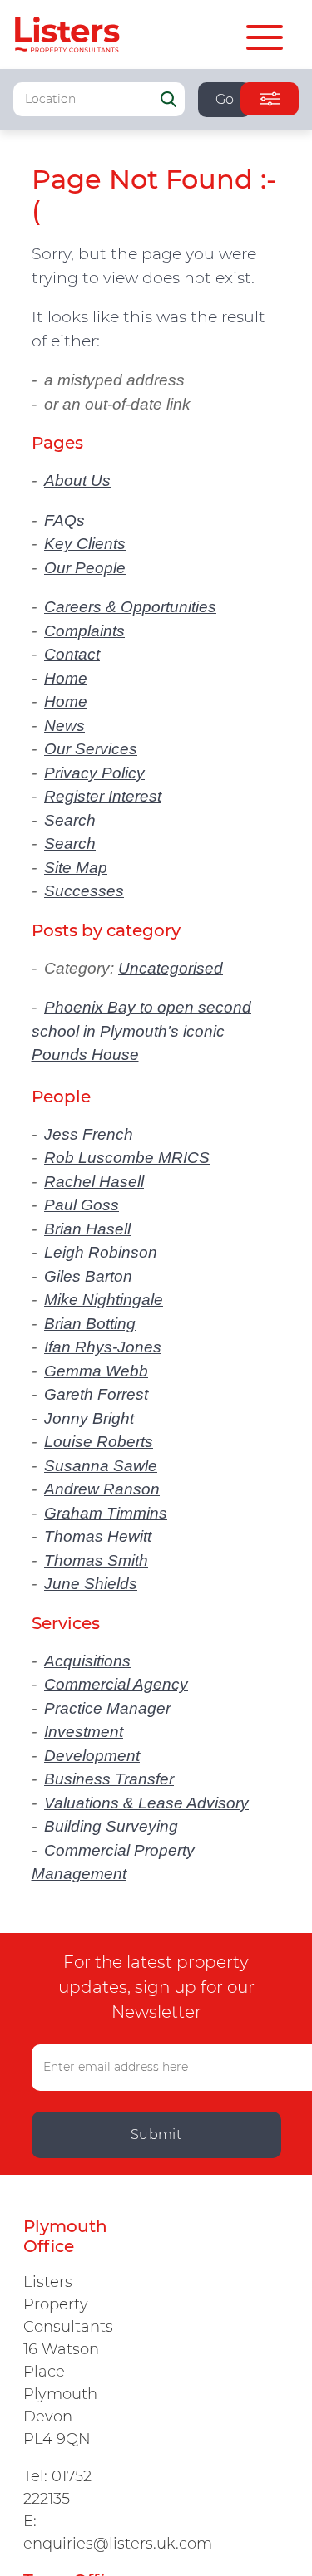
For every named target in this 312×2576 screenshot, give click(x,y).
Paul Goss (82, 1205)
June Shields (91, 1584)
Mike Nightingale (104, 1300)
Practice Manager (107, 1708)
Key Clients (85, 544)
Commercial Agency (116, 1684)
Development (92, 1756)
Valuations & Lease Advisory (146, 1803)
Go (225, 99)
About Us (77, 481)
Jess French (89, 1134)
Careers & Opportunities (130, 607)
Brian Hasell (87, 1229)
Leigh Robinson (101, 1252)
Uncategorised (171, 968)
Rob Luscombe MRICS (127, 1158)
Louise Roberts (99, 1442)
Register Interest (103, 796)
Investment (84, 1732)
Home (66, 678)
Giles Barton (88, 1276)
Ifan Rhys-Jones (103, 1347)
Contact (72, 654)
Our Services (91, 749)
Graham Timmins (106, 1513)
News (64, 726)
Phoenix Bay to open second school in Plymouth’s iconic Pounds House (142, 1031)
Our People (85, 568)
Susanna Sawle (101, 1466)
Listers (67, 34)
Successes (84, 891)
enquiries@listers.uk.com (118, 2544)
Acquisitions (87, 1661)
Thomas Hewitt (98, 1536)
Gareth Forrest (96, 1394)
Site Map (76, 868)
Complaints (84, 631)
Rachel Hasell (94, 1182)
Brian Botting (90, 1324)
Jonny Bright (89, 1418)
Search (70, 820)
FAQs (64, 520)
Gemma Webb (96, 1371)
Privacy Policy (94, 773)
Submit (156, 2134)
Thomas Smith (96, 1560)
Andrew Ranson (102, 1489)
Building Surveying (111, 1826)
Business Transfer (109, 1779)
